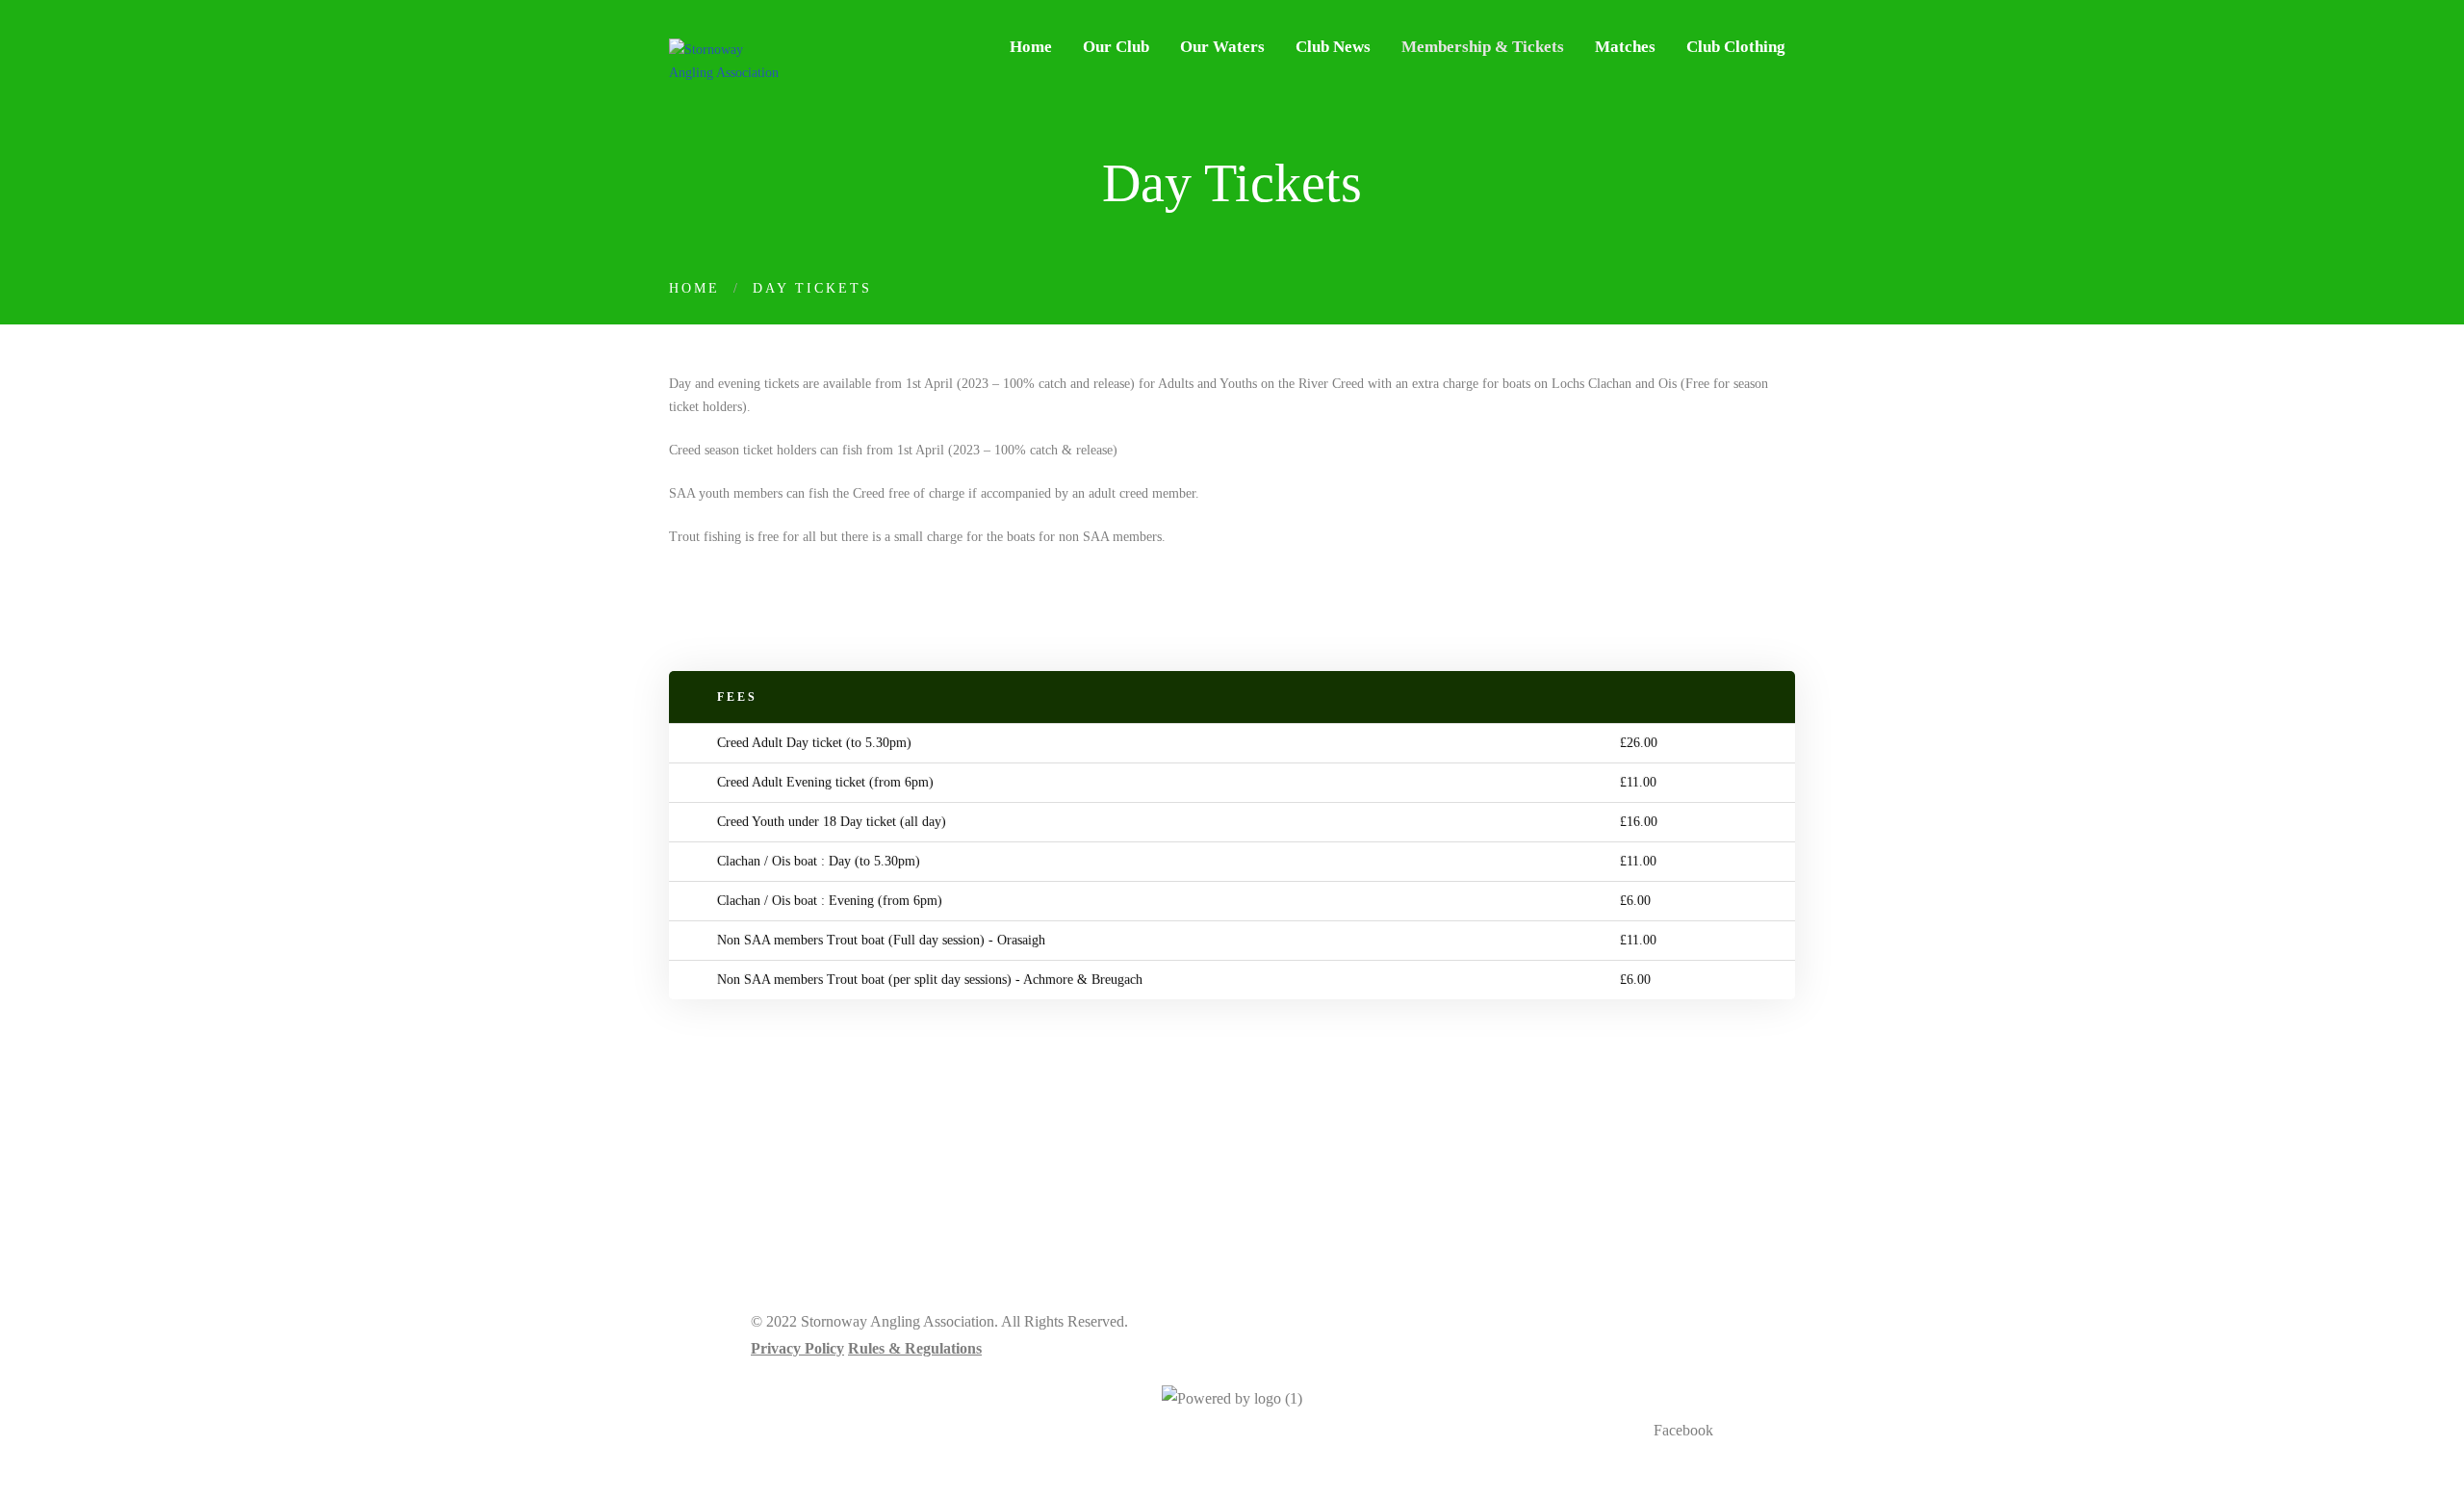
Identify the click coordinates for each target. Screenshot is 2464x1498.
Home (694, 288)
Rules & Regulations (915, 1348)
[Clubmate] (1232, 1399)
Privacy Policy (797, 1348)
